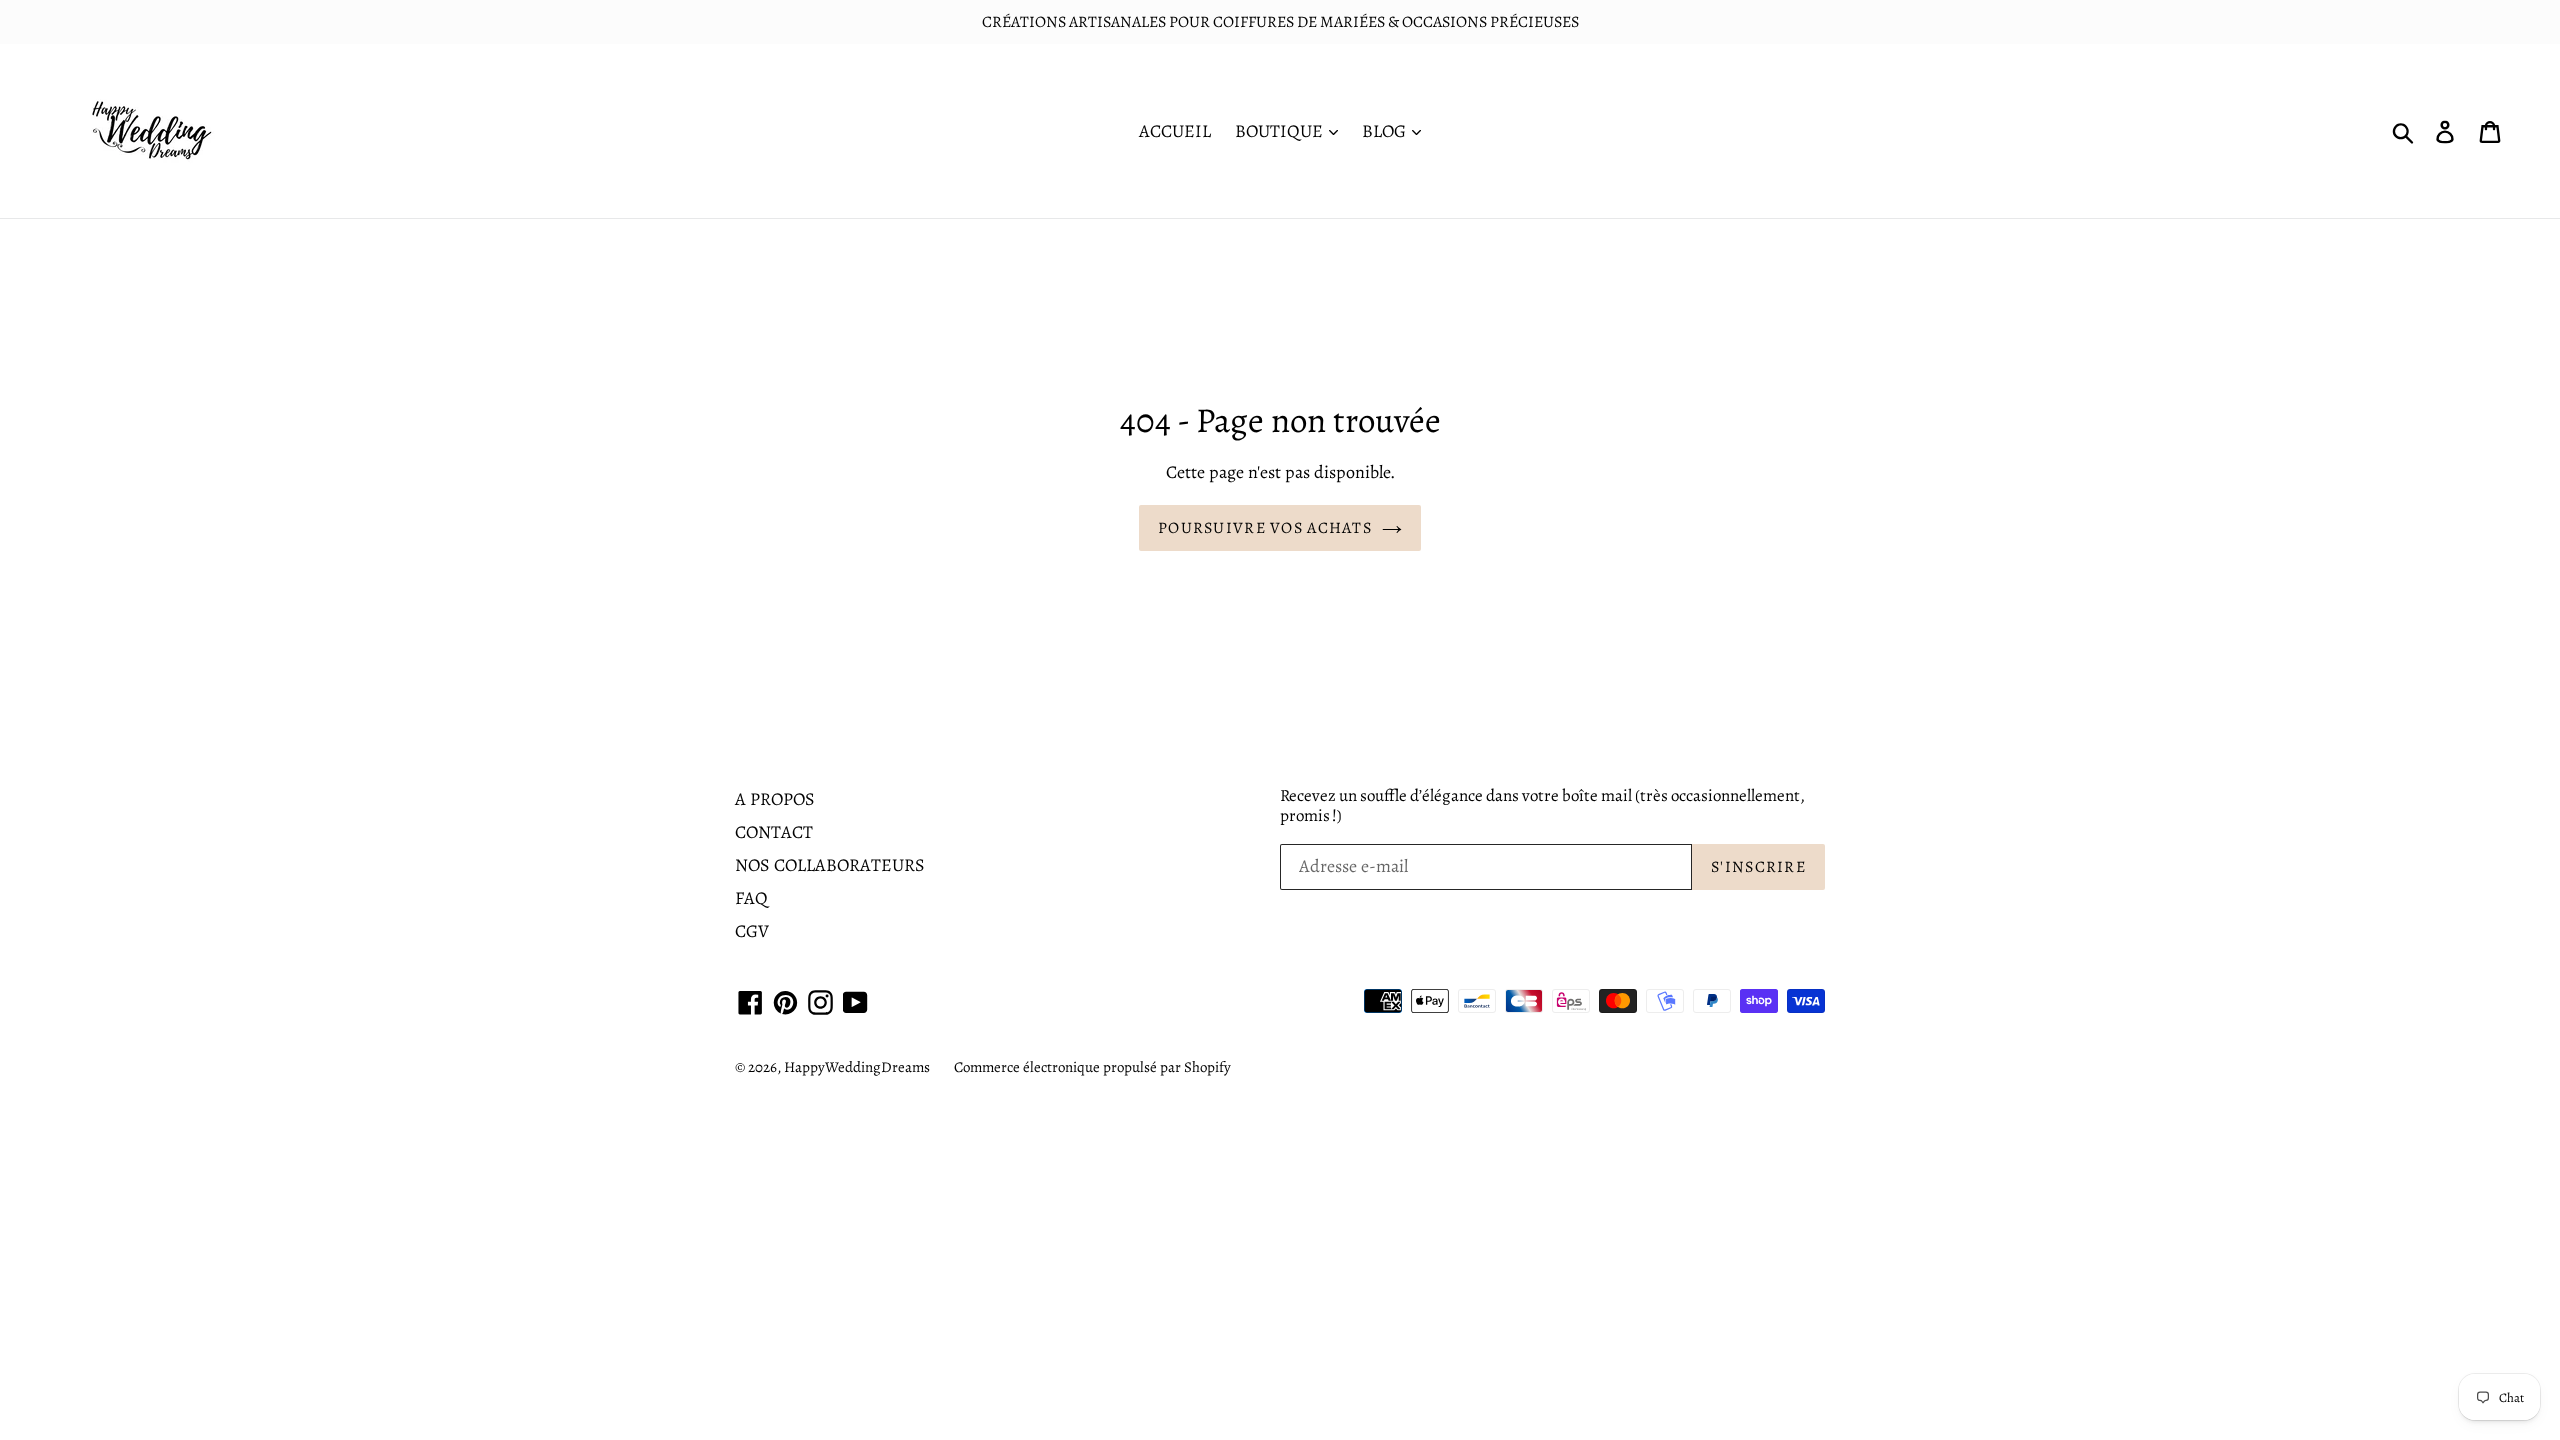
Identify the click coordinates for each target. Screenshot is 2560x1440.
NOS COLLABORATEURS (830, 865)
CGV (752, 931)
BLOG (1386, 131)
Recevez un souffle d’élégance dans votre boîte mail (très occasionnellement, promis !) (1542, 806)
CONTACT (774, 832)
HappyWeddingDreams (857, 1067)
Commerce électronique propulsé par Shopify (1092, 1067)
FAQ (751, 898)
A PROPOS (775, 799)
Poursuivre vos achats (1265, 528)
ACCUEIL (1175, 131)
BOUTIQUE (1281, 131)
